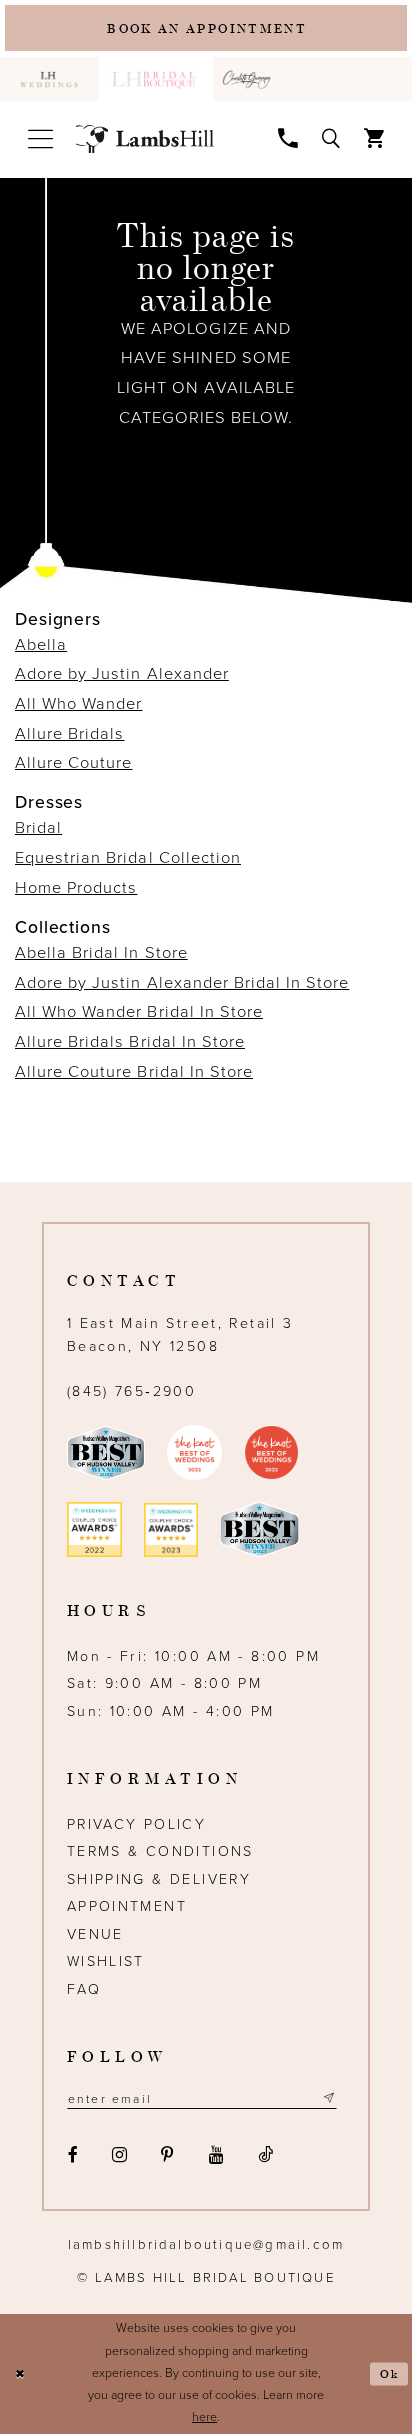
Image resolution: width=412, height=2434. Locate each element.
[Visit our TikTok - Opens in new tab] (265, 2155)
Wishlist (106, 1961)
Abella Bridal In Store (101, 953)
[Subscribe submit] (328, 2099)
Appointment (127, 1906)
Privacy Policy (136, 1824)
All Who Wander (78, 704)
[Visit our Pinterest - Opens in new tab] (168, 2155)
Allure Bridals (69, 734)
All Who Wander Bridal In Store (139, 1012)
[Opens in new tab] (249, 79)
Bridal (38, 828)
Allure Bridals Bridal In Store (130, 1042)
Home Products (76, 888)
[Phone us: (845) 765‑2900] (287, 137)
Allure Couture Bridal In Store (134, 1072)
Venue (95, 1934)
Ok (389, 2373)
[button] (40, 139)
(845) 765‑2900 (131, 1391)
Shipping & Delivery (159, 1879)
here (204, 2417)
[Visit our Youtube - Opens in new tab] (216, 2155)
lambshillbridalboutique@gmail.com (206, 2245)
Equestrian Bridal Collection (128, 858)
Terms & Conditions (160, 1851)
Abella (41, 645)
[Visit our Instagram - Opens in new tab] (119, 2155)
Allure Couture (73, 763)
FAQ (84, 1989)
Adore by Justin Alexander (122, 674)
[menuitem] (49, 79)
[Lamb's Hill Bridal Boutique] (145, 139)
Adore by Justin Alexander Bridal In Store (182, 983)
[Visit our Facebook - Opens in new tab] (72, 2155)
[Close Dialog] (19, 2374)
